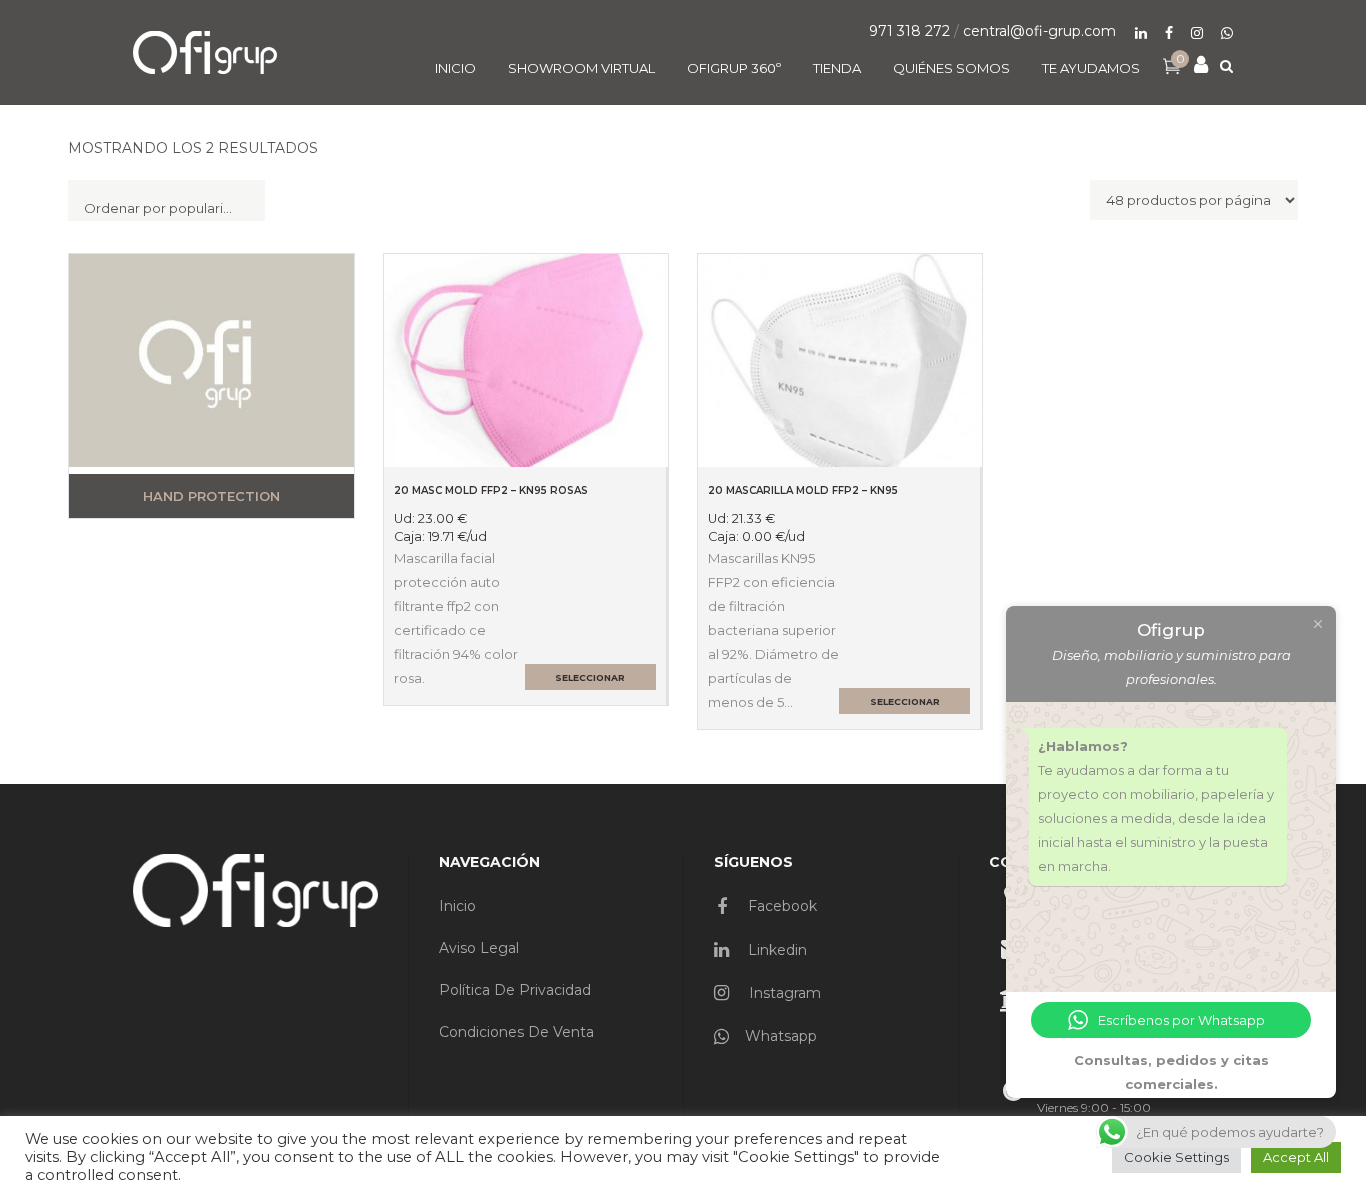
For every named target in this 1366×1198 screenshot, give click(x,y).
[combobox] (166, 200)
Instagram (783, 993)
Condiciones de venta (516, 1032)
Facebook (780, 906)
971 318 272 (909, 31)
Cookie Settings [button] (1176, 1157)
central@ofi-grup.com (1039, 31)
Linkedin (775, 950)
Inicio (457, 906)
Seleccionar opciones (590, 681)
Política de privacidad (515, 990)
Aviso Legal (479, 948)
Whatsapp (781, 1036)
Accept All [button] (1296, 1157)
